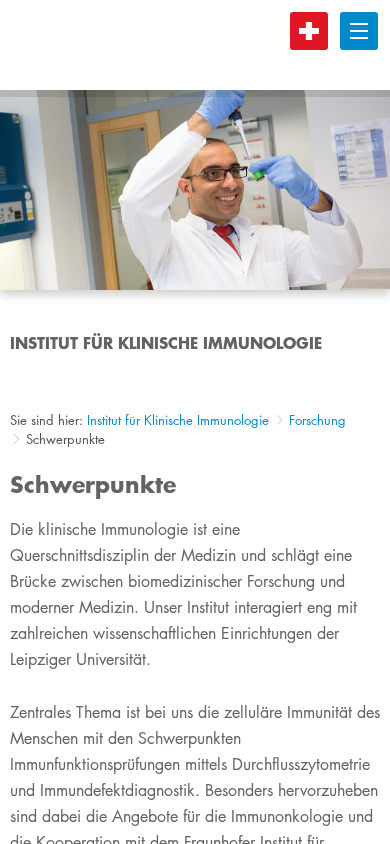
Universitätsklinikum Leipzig (199, 45)
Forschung (317, 420)
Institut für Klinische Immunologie (178, 420)
